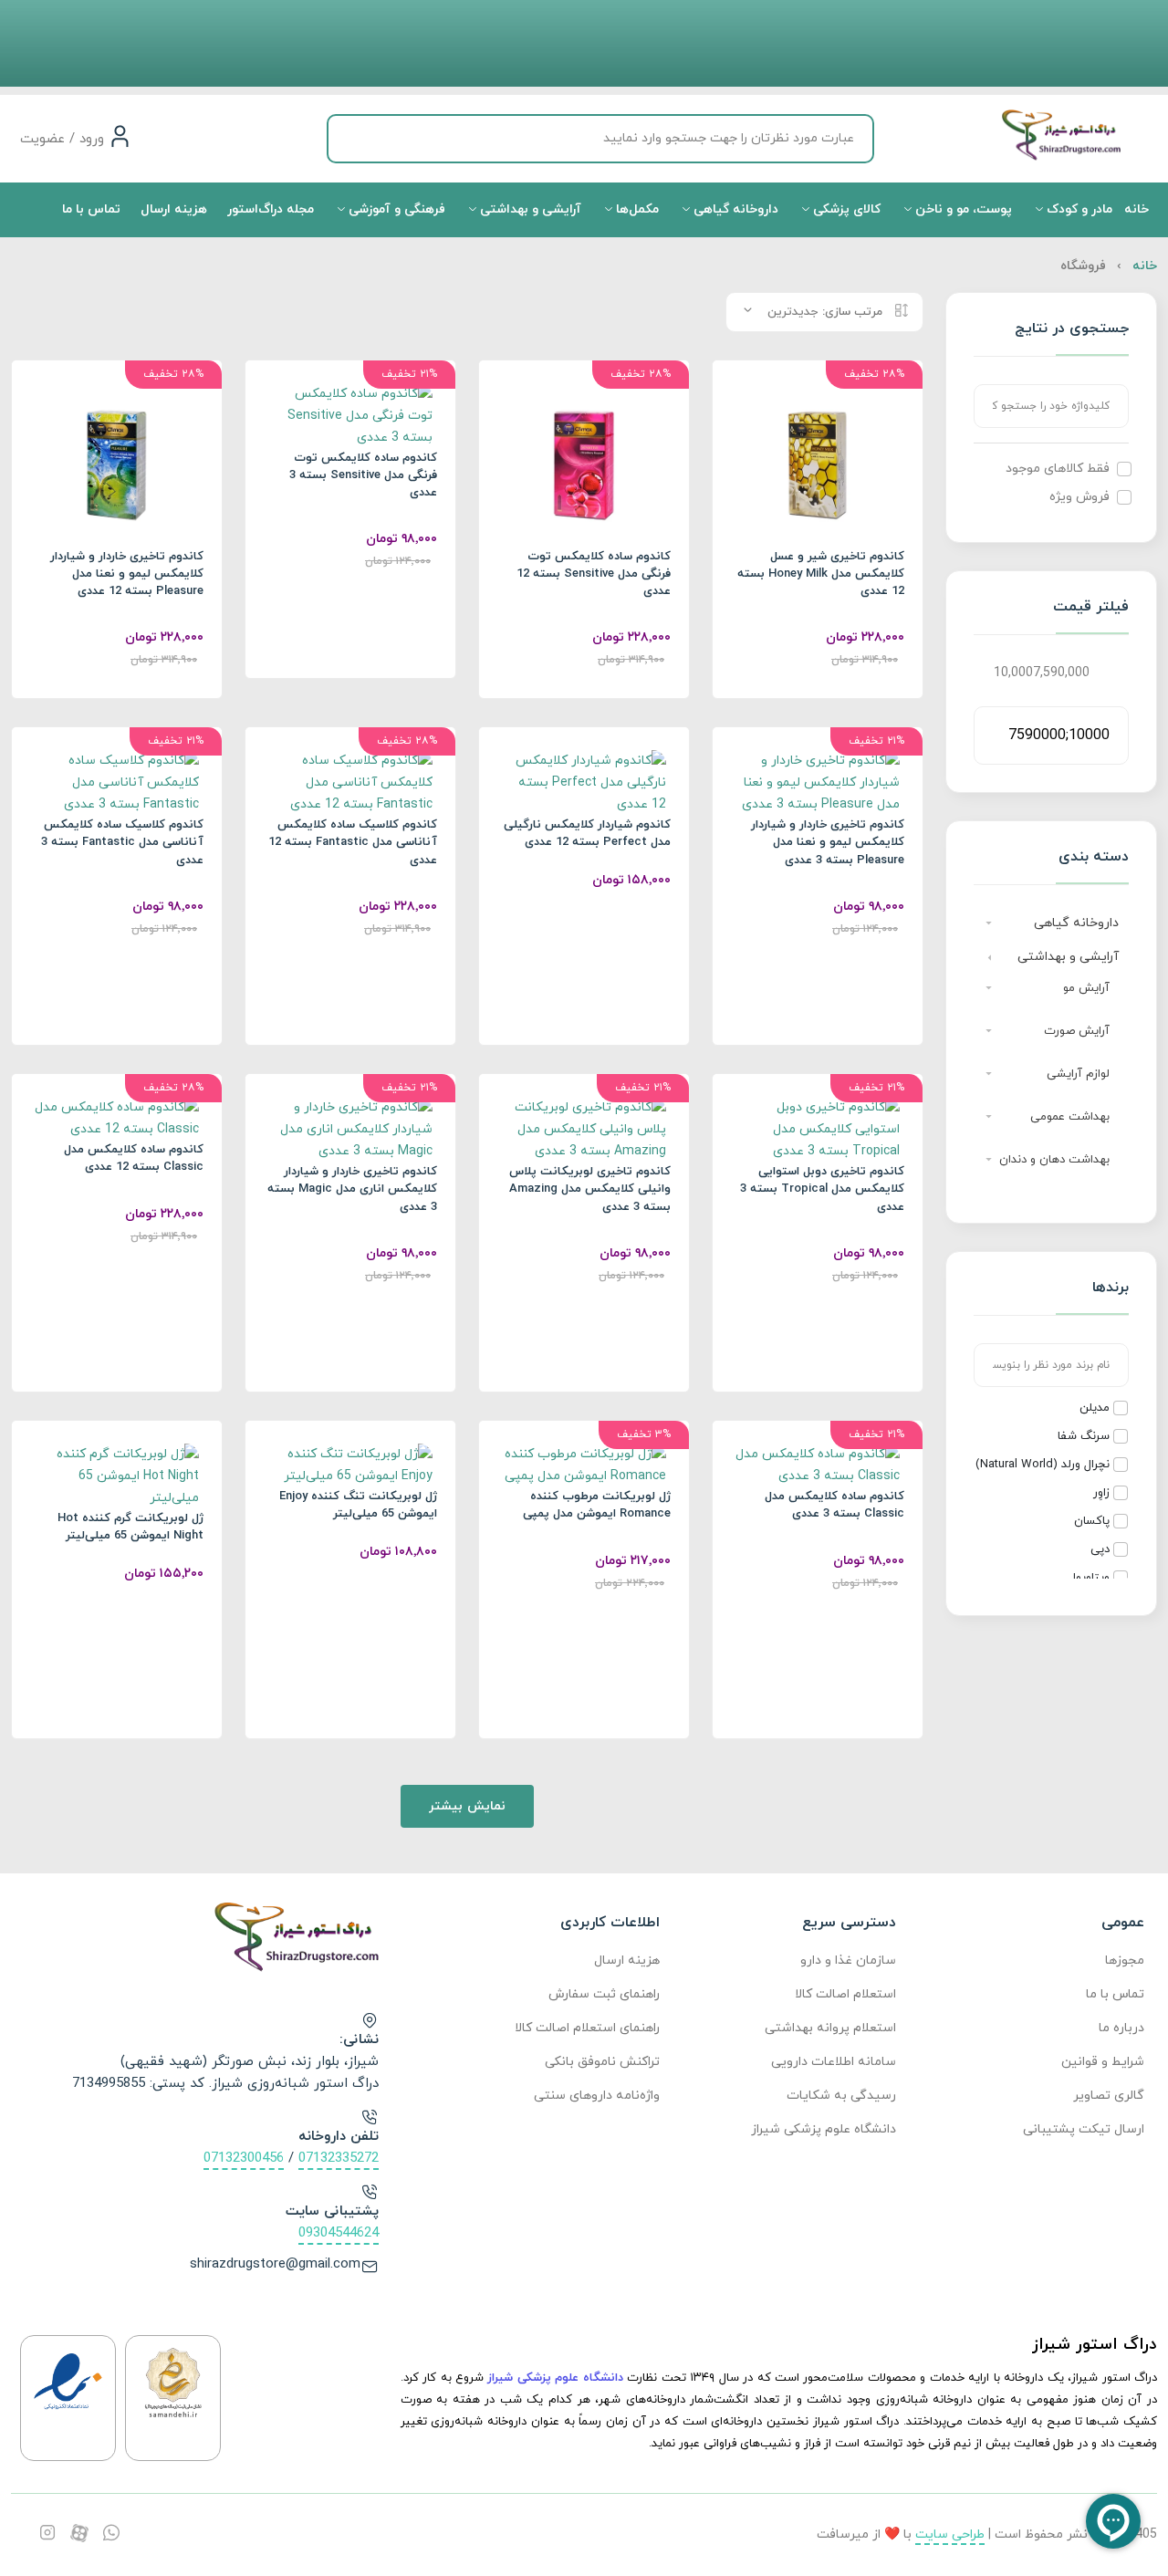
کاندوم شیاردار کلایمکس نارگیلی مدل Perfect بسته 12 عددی (587, 834)
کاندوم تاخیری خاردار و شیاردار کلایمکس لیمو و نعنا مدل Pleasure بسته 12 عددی (127, 574)
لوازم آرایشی (1078, 1074)
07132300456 (244, 2159)
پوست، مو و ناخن (962, 209)
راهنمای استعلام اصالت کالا (587, 2028)
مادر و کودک (1078, 209)
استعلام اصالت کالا (845, 1994)
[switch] (1124, 469)
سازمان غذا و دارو (848, 1961)
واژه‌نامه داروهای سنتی (597, 2096)
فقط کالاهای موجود (1058, 469)
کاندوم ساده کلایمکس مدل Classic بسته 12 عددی (134, 1158)
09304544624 (339, 2233)
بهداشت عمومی (1070, 1117)
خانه (1137, 209)
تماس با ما (91, 209)
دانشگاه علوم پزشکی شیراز (823, 2129)
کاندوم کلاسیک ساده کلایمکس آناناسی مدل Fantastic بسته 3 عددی (122, 842)
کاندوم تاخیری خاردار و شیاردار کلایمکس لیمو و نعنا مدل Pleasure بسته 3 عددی (828, 842)
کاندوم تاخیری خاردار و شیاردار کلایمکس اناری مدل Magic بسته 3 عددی (352, 1189)
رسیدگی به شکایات (841, 2096)
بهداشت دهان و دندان (1054, 1160)
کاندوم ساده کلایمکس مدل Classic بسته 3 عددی (834, 1505)
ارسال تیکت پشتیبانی (1084, 2129)
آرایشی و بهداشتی (529, 209)
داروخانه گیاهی (734, 209)
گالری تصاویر (1109, 2096)
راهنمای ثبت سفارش (604, 1994)
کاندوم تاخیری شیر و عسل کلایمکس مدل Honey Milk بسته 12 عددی (821, 574)
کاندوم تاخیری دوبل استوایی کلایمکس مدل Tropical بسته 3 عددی (822, 1189)
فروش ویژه (1079, 497)
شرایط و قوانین (1103, 2062)
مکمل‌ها (636, 209)
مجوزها (1125, 1961)
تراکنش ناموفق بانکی (602, 2062)
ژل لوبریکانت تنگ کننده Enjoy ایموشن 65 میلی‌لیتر (358, 1505)
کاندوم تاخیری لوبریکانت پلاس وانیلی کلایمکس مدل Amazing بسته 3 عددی (590, 1189)
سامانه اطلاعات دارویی (833, 2062)
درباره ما (1121, 2028)
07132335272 (339, 2159)
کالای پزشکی (845, 209)
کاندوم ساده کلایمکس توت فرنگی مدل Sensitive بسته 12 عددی (594, 574)
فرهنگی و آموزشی (395, 209)
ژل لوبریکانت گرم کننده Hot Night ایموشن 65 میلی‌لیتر (130, 1527)
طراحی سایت (950, 2534)
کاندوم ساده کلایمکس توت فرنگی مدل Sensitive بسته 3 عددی (363, 475)
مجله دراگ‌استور (271, 209)
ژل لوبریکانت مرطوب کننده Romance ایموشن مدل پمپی (597, 1505)
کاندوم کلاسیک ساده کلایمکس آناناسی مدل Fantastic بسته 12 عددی (353, 842)
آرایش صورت (1077, 1031)
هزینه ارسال (174, 209)
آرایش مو (1086, 988)
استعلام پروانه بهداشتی (830, 2028)
